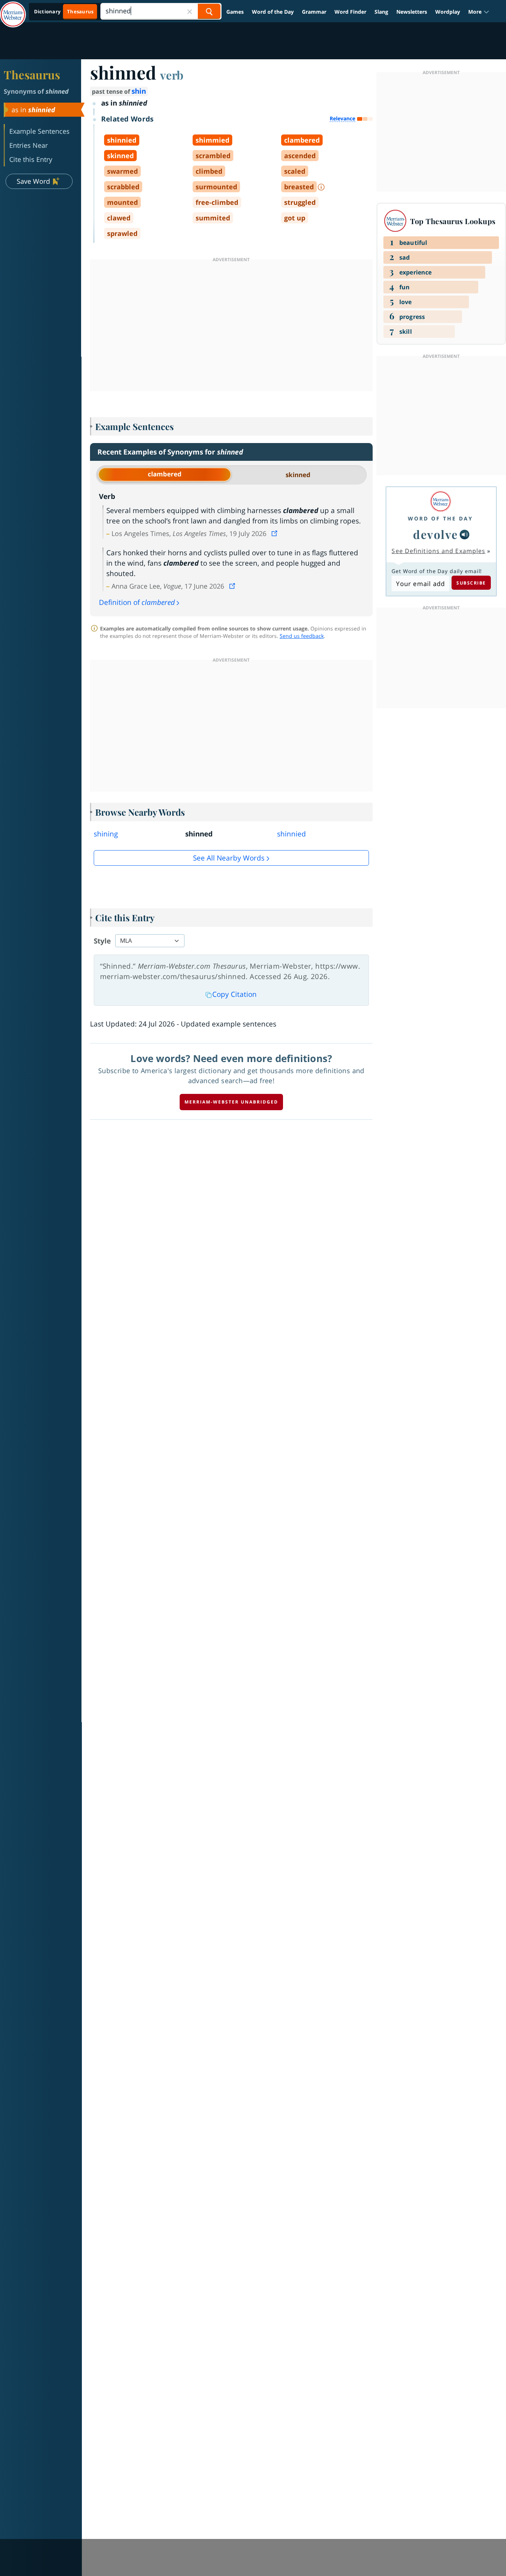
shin (139, 91)
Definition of (137, 602)
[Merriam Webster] (440, 501)
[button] (479, 12)
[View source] (275, 533)
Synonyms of (36, 91)
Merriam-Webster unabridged (231, 1102)
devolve (436, 534)
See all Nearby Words (229, 858)
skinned (298, 475)
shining (106, 834)
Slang (381, 12)
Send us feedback (302, 636)
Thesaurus (32, 74)
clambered (165, 474)
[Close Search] (190, 11)
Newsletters (412, 12)
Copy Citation (234, 994)
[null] (465, 535)
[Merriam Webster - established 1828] (13, 9)
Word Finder (350, 12)
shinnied (292, 834)
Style (102, 941)
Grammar (314, 12)
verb (172, 75)
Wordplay (448, 12)
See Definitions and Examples (438, 551)
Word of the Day (273, 12)
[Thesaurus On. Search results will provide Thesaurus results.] (64, 12)
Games (235, 12)
